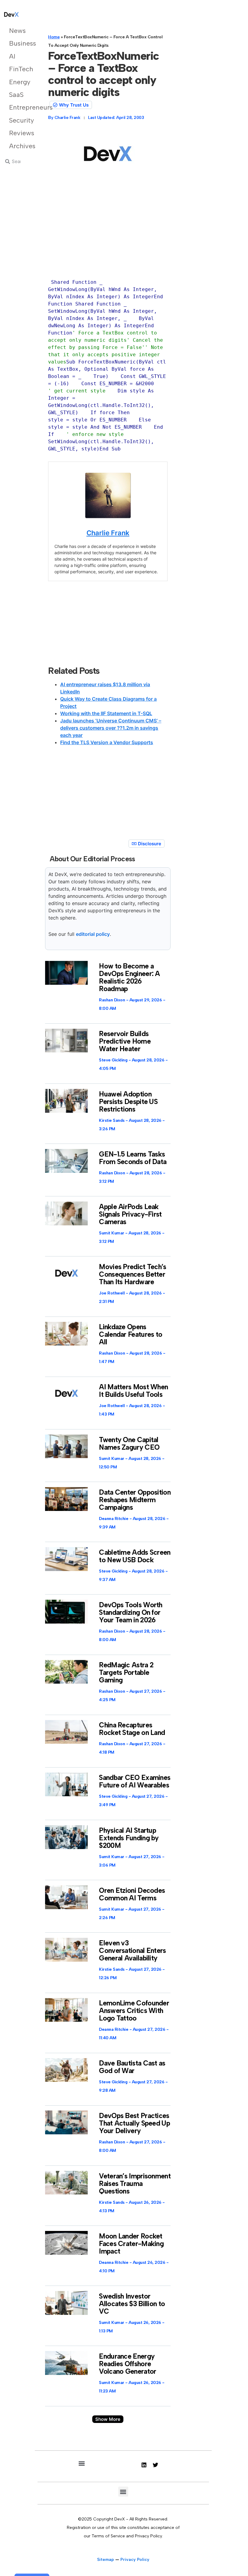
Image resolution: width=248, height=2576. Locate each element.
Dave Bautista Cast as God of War (132, 2067)
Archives (18, 146)
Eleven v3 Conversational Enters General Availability (132, 1950)
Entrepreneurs (18, 107)
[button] (108, 2419)
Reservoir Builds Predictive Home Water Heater (125, 1041)
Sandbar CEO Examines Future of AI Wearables (135, 1781)
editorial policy (93, 934)
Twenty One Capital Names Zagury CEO (129, 1443)
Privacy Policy (135, 2560)
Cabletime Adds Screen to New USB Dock (135, 1556)
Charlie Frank (108, 533)
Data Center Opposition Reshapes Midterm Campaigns (135, 1500)
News (17, 31)
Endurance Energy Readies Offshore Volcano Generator (127, 2364)
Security (18, 120)
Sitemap (106, 2560)
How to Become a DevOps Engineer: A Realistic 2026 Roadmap (129, 977)
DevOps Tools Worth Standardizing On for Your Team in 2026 (131, 1612)
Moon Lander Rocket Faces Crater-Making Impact (131, 2244)
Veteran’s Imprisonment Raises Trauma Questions (135, 2184)
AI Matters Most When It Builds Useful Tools (133, 1391)
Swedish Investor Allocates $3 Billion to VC (132, 2304)
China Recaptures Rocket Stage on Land (132, 1729)
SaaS (16, 95)
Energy (18, 82)
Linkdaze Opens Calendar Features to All (131, 1334)
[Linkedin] (144, 2465)
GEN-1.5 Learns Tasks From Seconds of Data (133, 1158)
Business (18, 43)
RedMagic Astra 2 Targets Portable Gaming (126, 1672)
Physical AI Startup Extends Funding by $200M (129, 1838)
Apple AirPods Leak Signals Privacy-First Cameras (130, 1214)
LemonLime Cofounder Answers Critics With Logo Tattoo (134, 2011)
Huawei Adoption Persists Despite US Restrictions (128, 1102)
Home (54, 37)
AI (12, 56)
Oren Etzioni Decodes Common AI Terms (132, 1894)
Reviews (18, 133)
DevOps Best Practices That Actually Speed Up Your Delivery (134, 2123)
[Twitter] (155, 2465)
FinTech (18, 69)
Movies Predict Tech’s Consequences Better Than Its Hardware (132, 1274)
